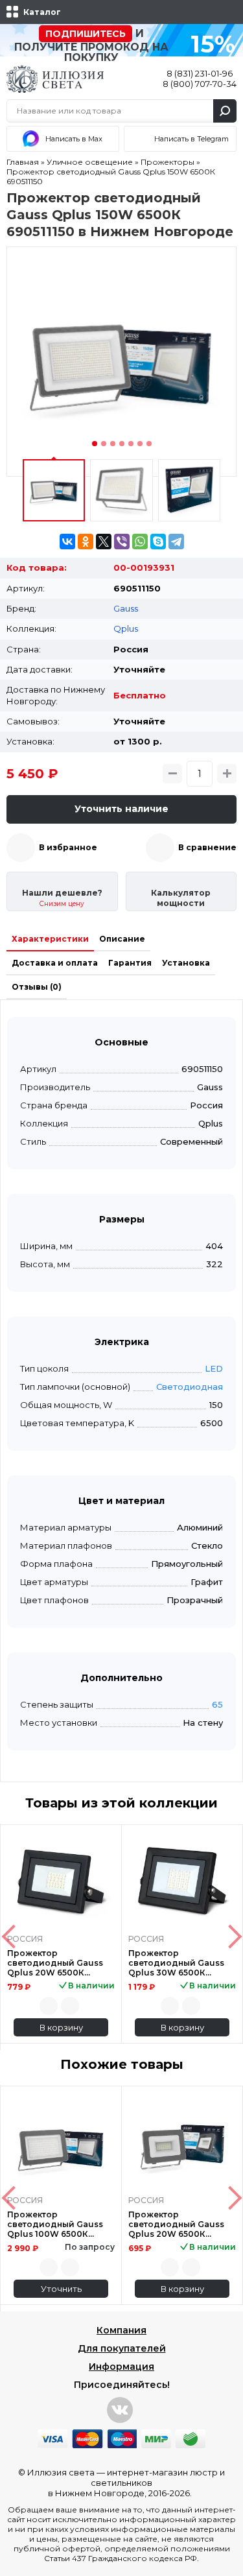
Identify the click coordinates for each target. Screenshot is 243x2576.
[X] (104, 542)
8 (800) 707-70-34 (200, 84)
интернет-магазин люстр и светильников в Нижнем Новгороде (137, 2483)
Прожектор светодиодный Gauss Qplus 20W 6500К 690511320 (176, 2224)
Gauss (126, 608)
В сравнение (207, 847)
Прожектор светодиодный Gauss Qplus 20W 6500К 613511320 (55, 1963)
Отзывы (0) (37, 987)
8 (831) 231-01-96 (200, 73)
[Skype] (158, 542)
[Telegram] (176, 542)
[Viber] (122, 542)
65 (217, 1704)
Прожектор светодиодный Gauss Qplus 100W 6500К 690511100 (55, 2224)
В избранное (68, 847)
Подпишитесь (86, 34)
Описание (122, 939)
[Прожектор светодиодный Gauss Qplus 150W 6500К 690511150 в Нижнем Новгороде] (121, 362)
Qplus (126, 628)
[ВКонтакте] (67, 542)
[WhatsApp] (140, 542)
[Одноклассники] (86, 542)
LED (214, 1368)
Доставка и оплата (55, 963)
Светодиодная (190, 1387)
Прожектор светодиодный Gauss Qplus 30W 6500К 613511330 (176, 1963)
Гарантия (130, 963)
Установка (186, 963)
